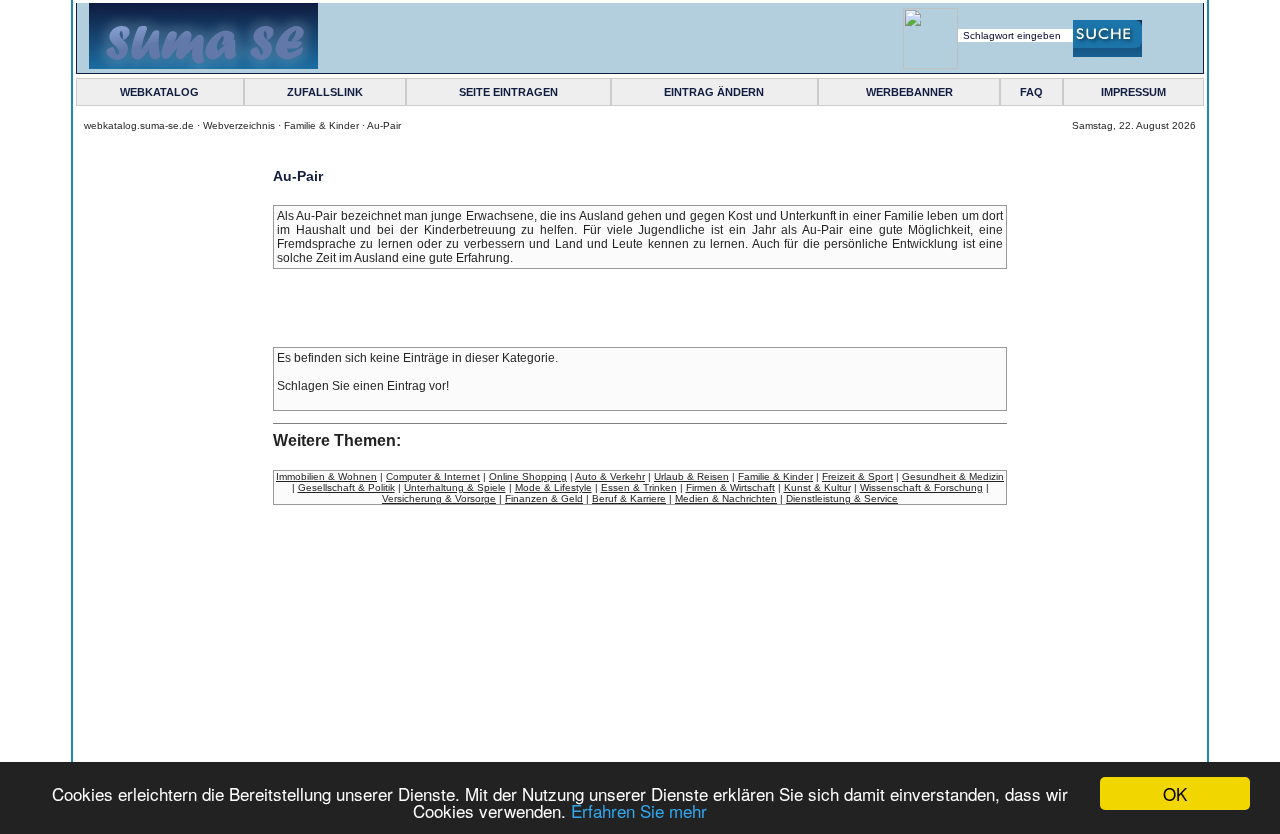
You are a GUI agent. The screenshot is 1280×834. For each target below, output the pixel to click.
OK (1175, 793)
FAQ (1031, 92)
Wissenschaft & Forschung (921, 487)
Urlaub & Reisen (691, 476)
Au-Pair (384, 125)
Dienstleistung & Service (842, 498)
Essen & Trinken (639, 487)
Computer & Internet (433, 476)
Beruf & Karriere (629, 498)
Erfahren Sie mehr (639, 810)
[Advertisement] (180, 504)
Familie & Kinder (321, 125)
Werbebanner (909, 92)
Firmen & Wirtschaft (730, 487)
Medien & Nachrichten (726, 498)
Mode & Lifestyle (553, 487)
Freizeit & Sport (857, 476)
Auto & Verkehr (610, 476)
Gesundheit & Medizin (953, 476)
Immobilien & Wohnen (326, 476)
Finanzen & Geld (544, 498)
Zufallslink (325, 92)
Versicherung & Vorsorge (439, 498)
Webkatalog (159, 92)
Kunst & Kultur (817, 487)
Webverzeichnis (239, 125)
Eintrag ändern (714, 92)
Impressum (1133, 92)
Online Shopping (528, 476)
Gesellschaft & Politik (346, 487)
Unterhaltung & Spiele (455, 487)
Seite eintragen (508, 92)
